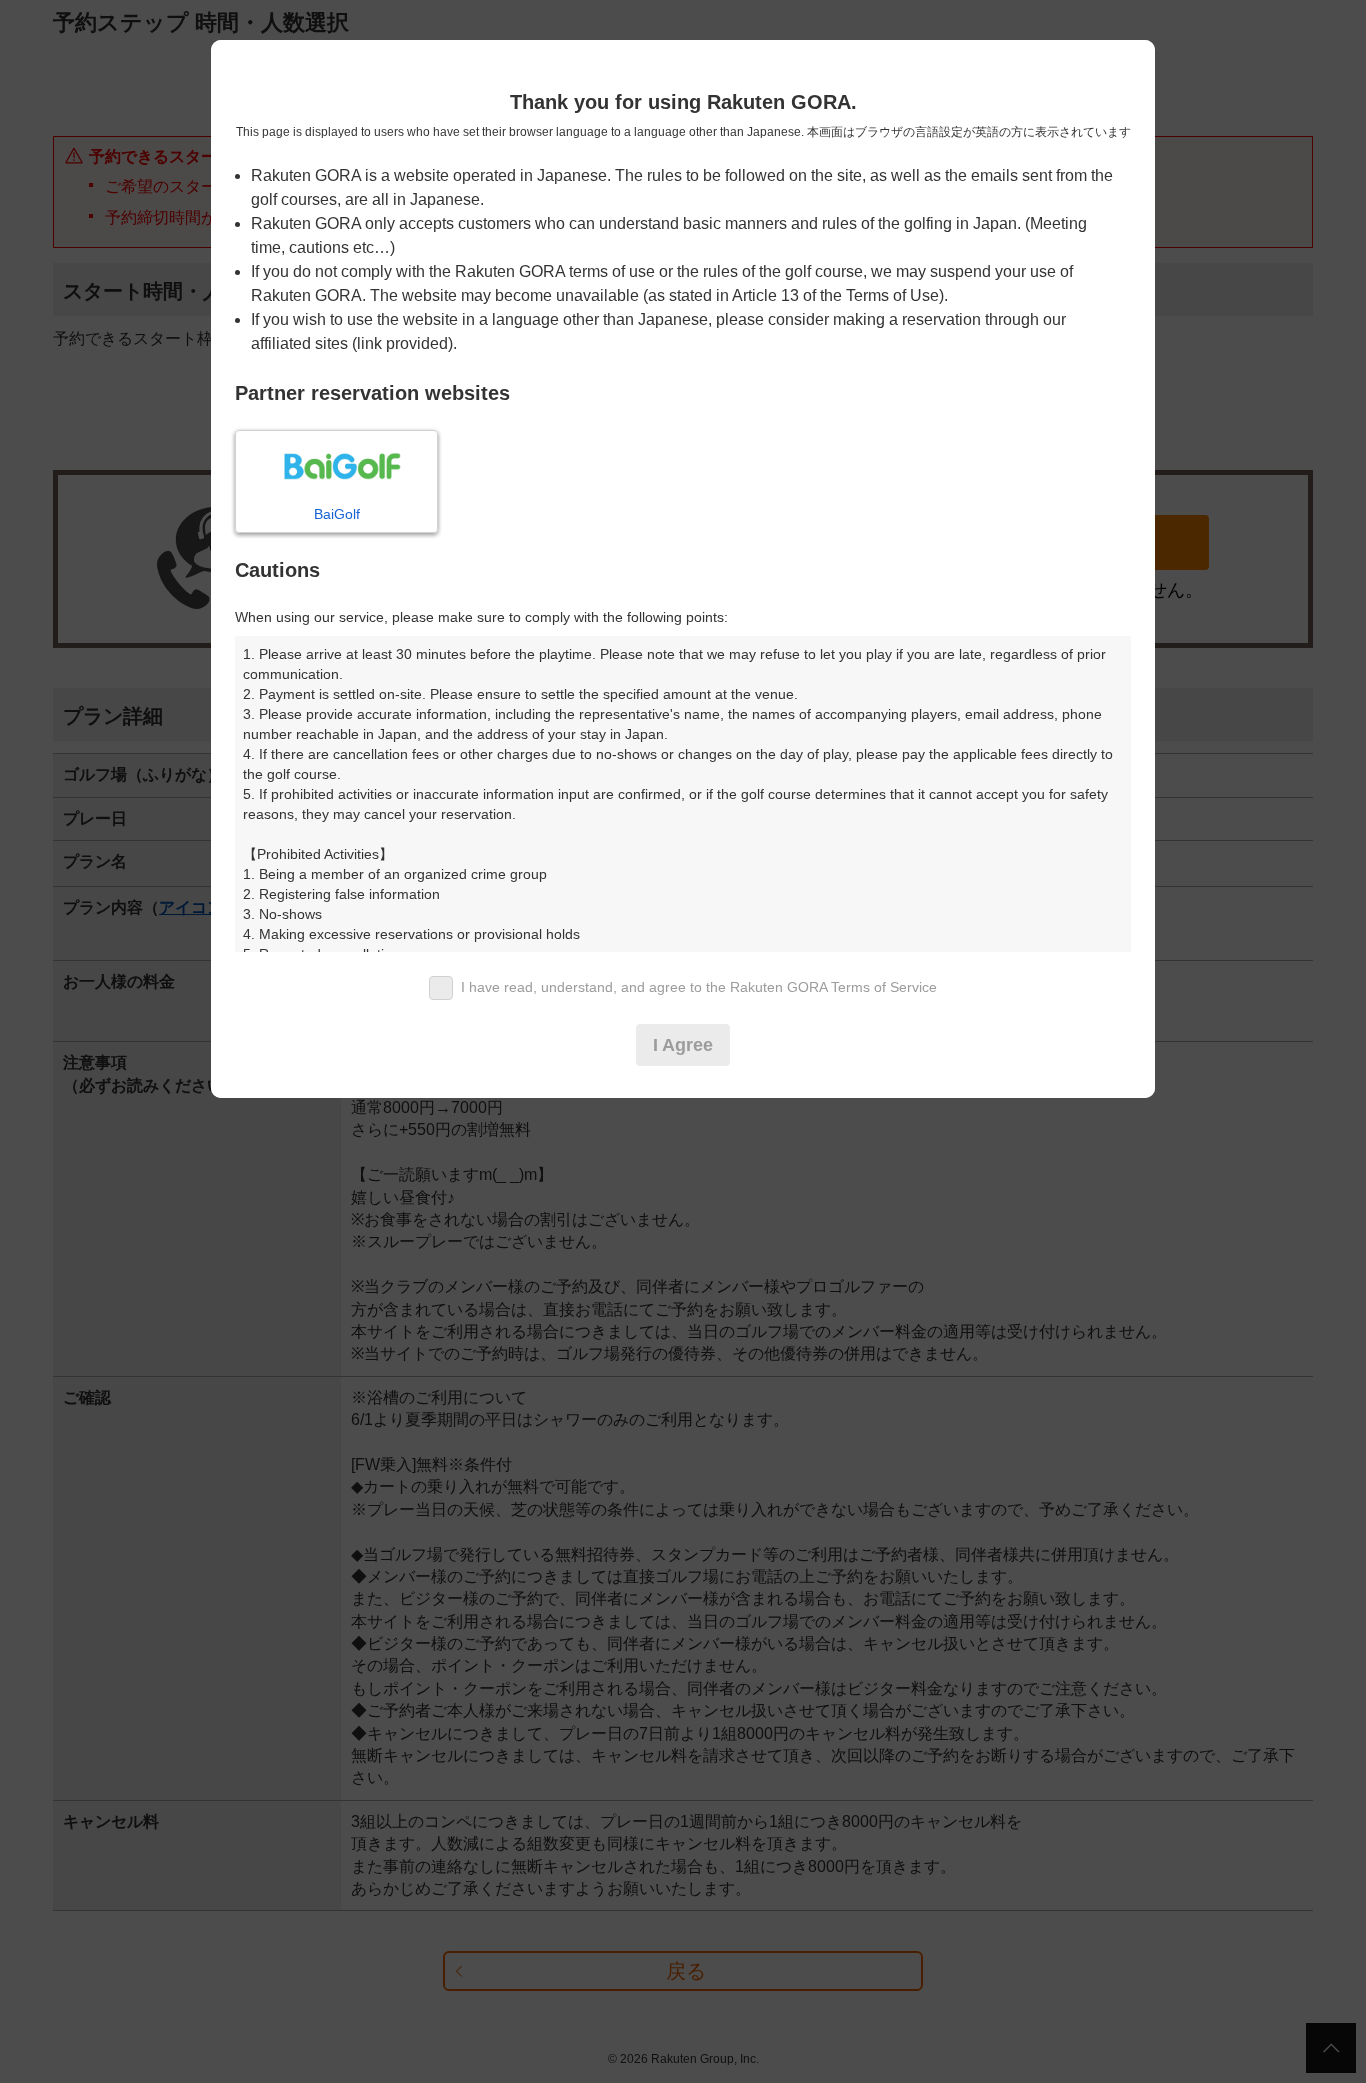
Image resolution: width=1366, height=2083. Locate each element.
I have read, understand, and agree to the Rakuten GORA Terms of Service (699, 987)
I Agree (683, 1045)
